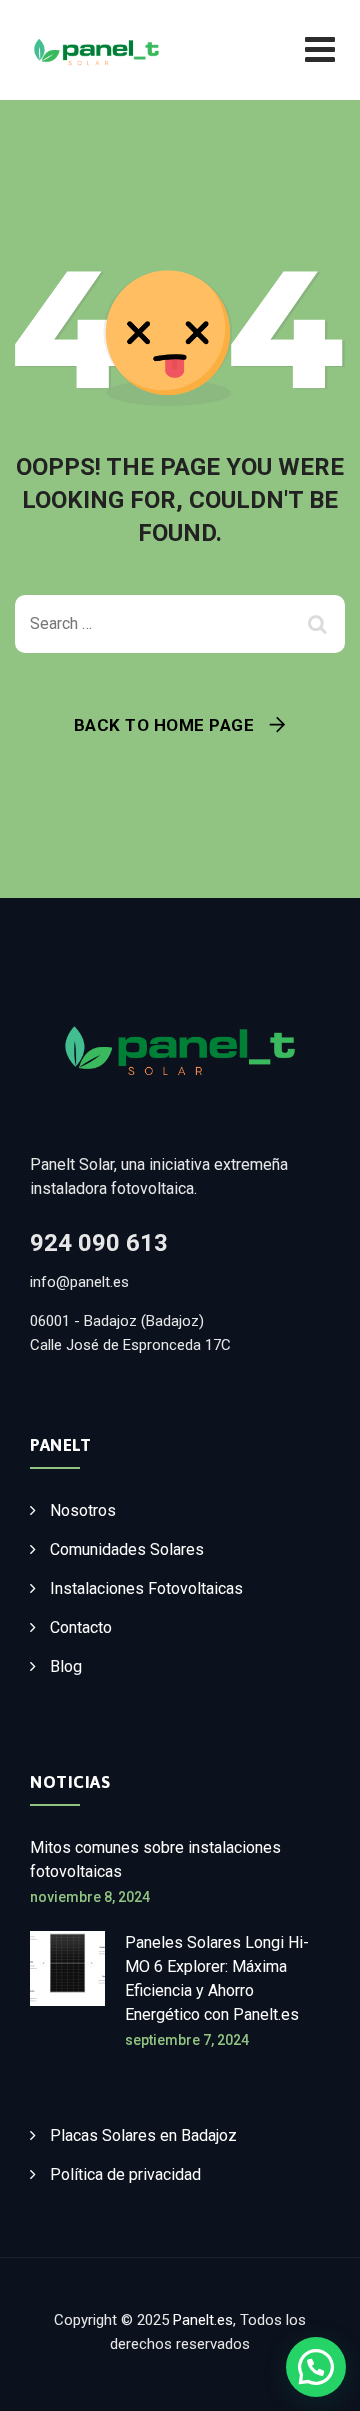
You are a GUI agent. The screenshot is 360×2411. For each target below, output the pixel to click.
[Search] (320, 624)
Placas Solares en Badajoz (143, 2135)
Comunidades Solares (127, 1549)
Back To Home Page (164, 725)
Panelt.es (203, 2320)
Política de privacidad (125, 2174)
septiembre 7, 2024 (187, 2040)
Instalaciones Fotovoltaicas (146, 1588)
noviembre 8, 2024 (90, 1897)
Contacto (81, 1627)
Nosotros (83, 1510)
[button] (316, 2367)
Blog (66, 1666)
